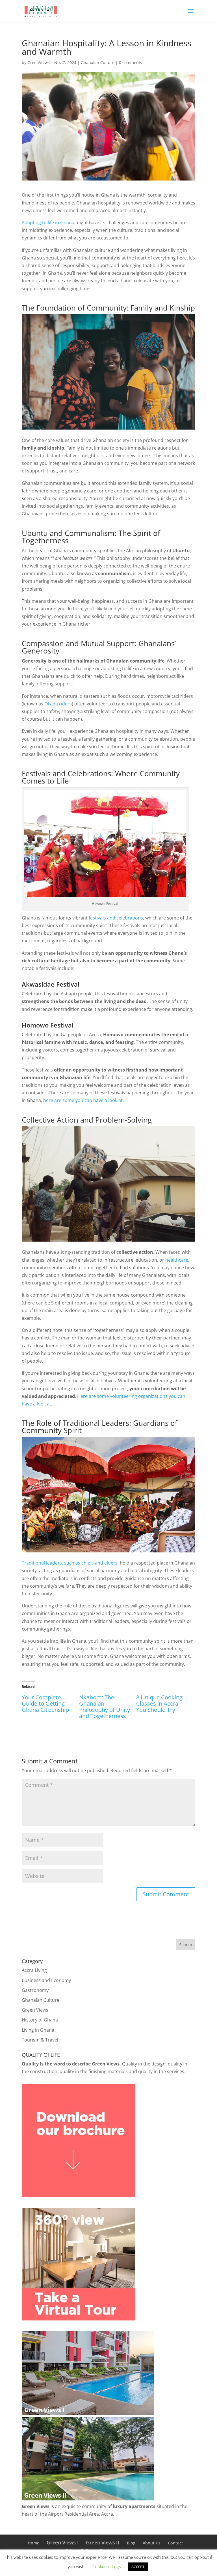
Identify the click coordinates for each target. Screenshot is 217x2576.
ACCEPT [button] (138, 2567)
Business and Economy (46, 1980)
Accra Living (34, 1970)
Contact (175, 2543)
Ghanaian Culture (98, 62)
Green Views (35, 2010)
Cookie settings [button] (107, 2566)
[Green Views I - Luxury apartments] (88, 2413)
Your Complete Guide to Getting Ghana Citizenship (45, 1703)
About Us (152, 2543)
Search (186, 1945)
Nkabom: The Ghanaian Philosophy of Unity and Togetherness (105, 1707)
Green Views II (103, 2542)
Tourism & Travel (40, 2040)
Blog (131, 2543)
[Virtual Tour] (78, 2319)
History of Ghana (40, 2020)
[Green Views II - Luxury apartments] (88, 2499)
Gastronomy (35, 1990)
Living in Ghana (38, 2030)
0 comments (131, 62)
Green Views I (63, 2542)
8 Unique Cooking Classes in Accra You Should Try (159, 1703)
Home (33, 2543)
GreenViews (39, 62)
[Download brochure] (78, 2195)
